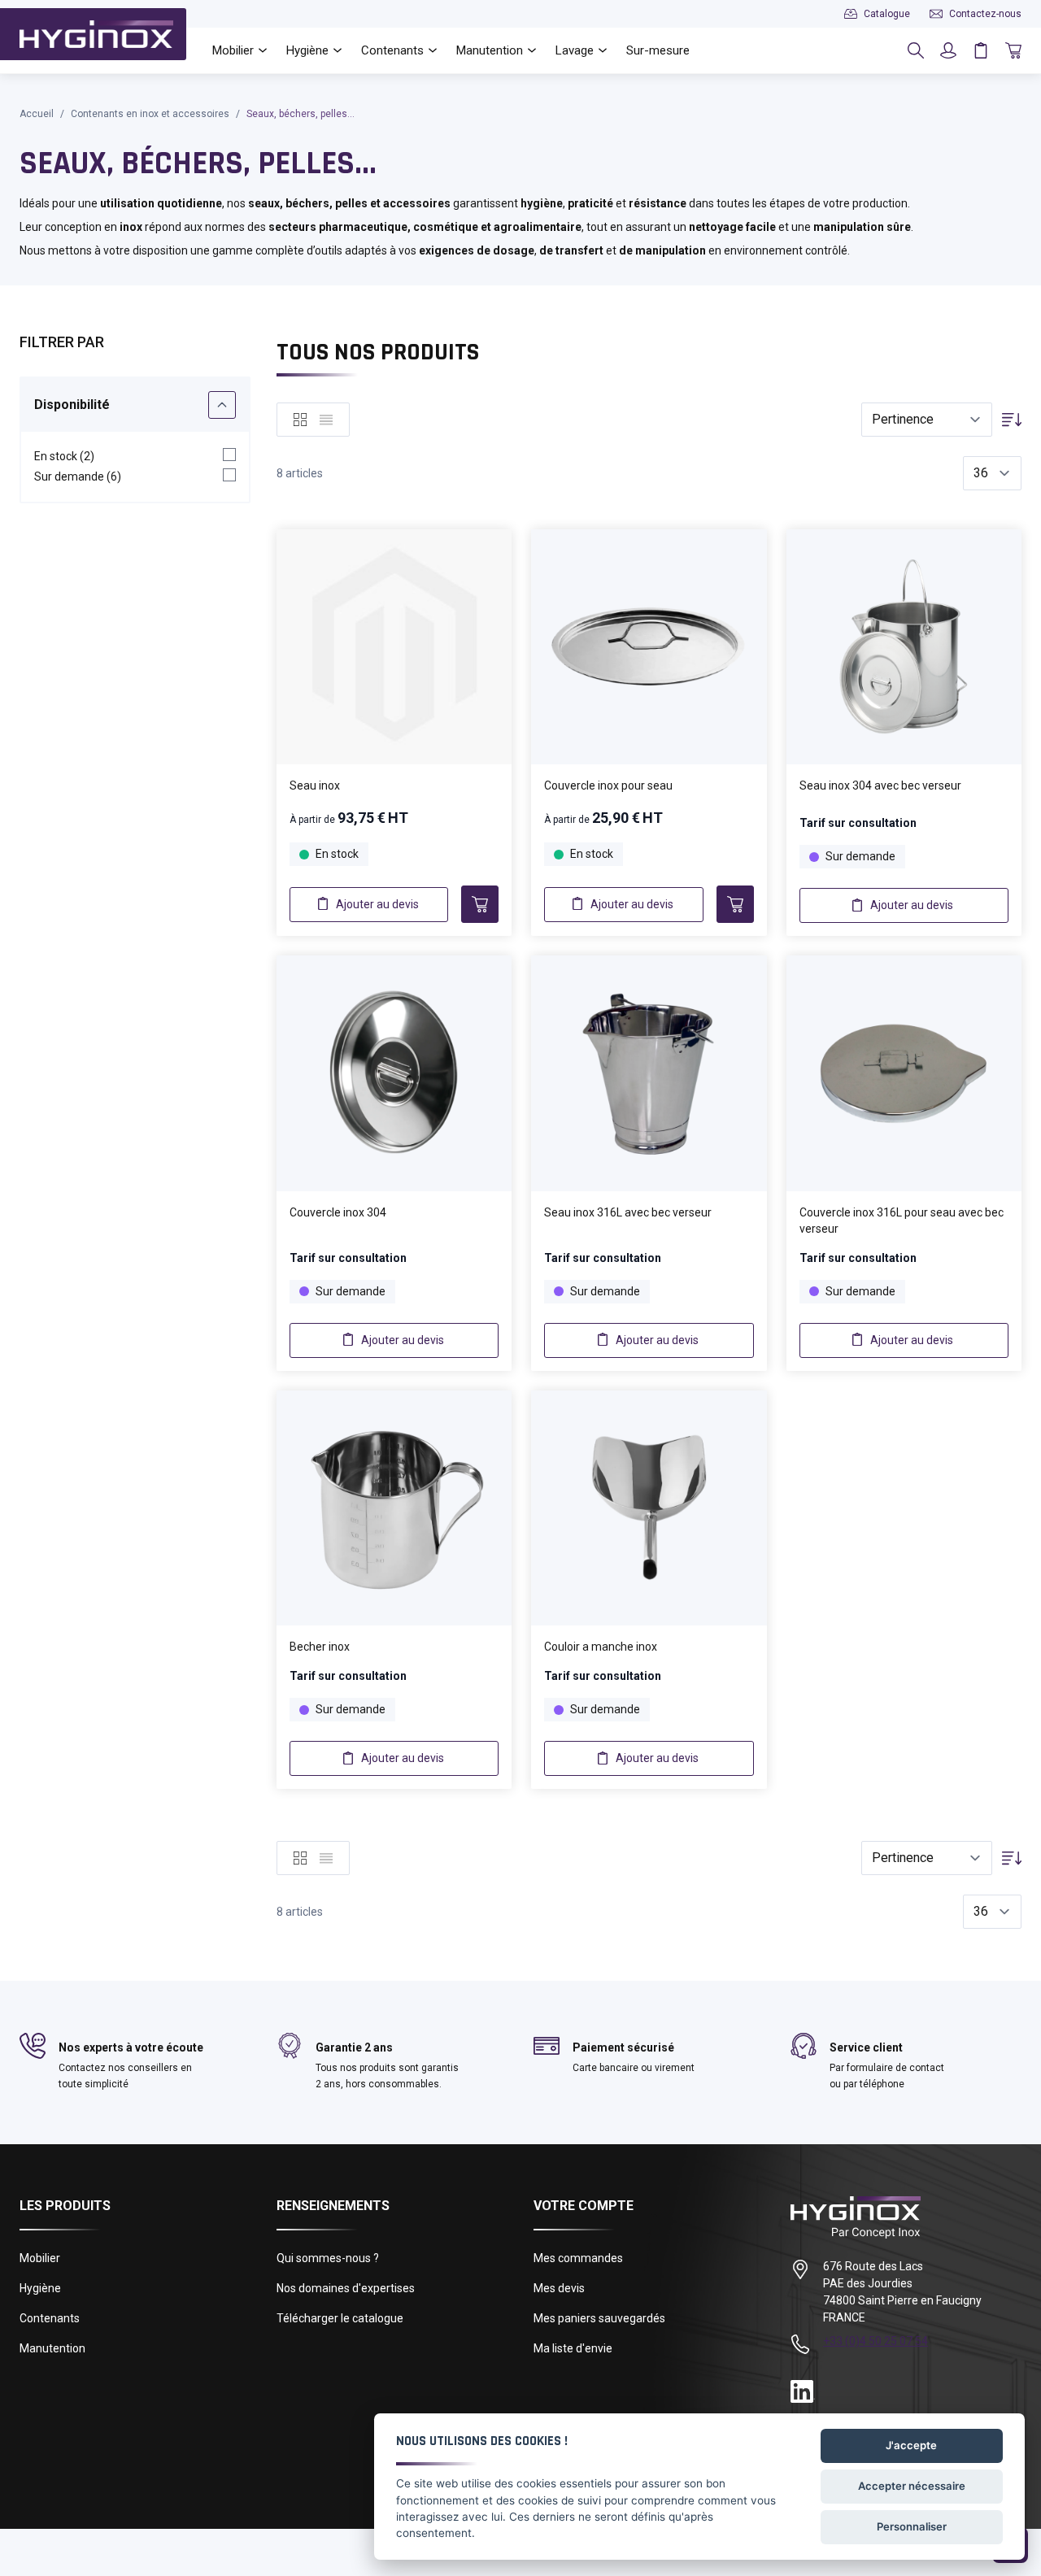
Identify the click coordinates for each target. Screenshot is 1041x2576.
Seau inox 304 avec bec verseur (880, 785)
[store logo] (96, 34)
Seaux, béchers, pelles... (301, 114)
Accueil (37, 114)
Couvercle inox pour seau (608, 785)
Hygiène (40, 2288)
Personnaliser (912, 2526)
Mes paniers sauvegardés (599, 2318)
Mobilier (40, 2258)
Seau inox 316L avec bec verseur (628, 1212)
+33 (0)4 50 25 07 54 (875, 2341)
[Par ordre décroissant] (1012, 420)
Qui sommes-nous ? (328, 2258)
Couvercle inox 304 (338, 1212)
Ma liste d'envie (573, 2348)
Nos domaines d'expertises (346, 2288)
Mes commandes (578, 2258)
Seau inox (315, 785)
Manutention (52, 2348)
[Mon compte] (948, 50)
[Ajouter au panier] (480, 904)
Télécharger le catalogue (340, 2318)
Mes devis (559, 2288)
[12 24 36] (992, 474)
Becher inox (320, 1647)
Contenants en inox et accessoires (150, 114)
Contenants (50, 2318)
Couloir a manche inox (601, 1647)
